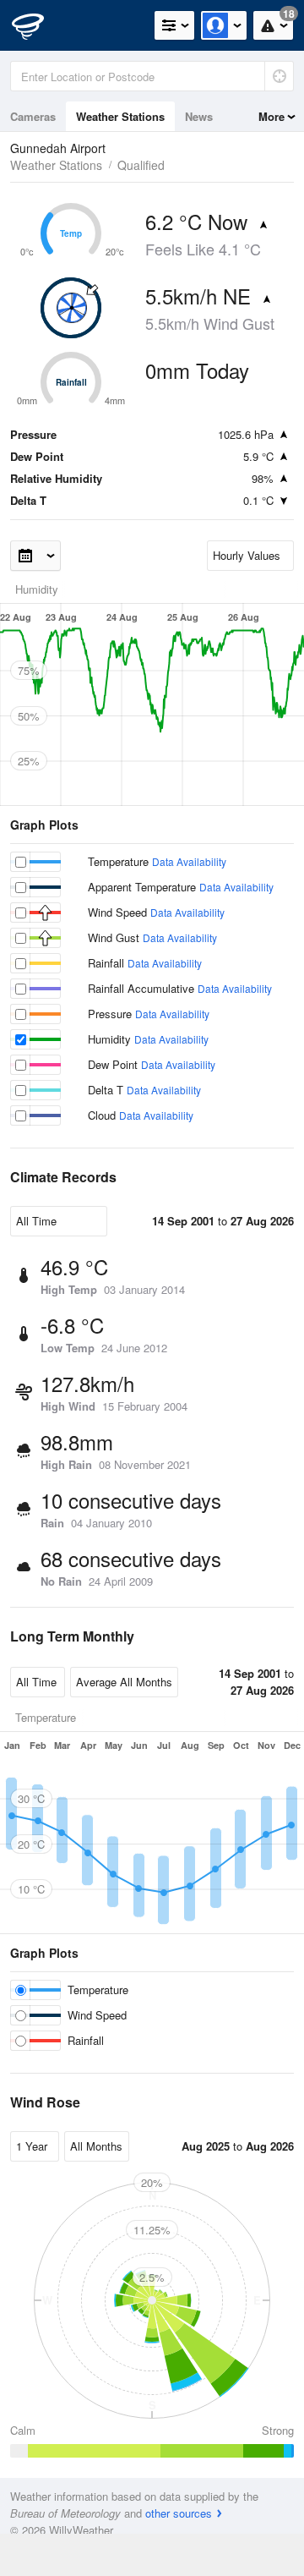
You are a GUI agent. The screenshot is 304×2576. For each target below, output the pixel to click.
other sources (179, 2513)
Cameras (33, 116)
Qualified (141, 165)
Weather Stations (120, 116)
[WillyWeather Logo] (38, 25)
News (199, 116)
